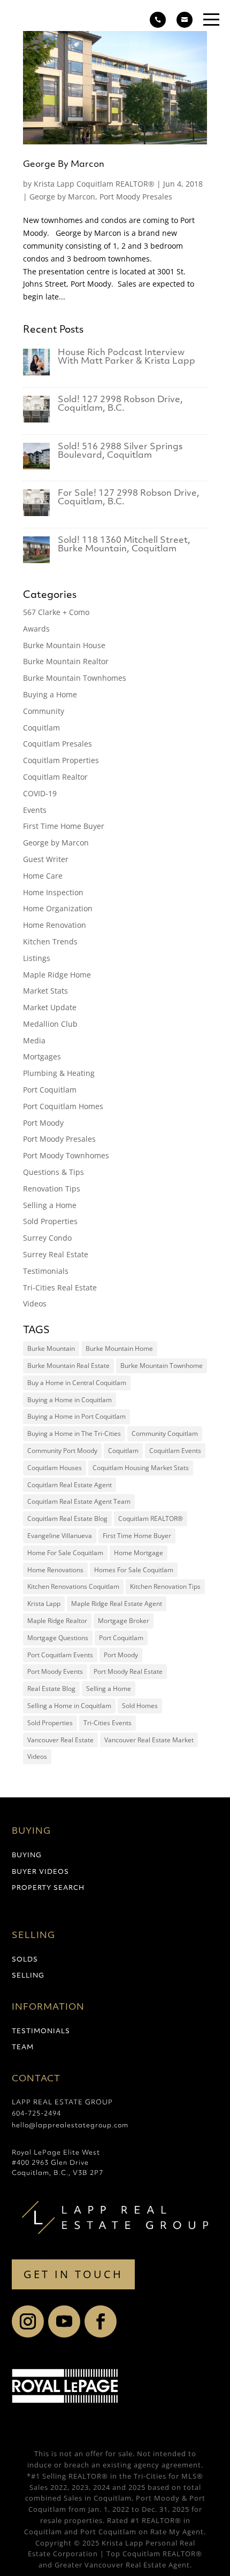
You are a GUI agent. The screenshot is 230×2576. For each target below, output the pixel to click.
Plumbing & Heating (59, 1073)
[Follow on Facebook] (101, 2321)
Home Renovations (55, 1570)
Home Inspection (53, 892)
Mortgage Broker (124, 1621)
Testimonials (46, 1271)
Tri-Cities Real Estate (60, 1287)
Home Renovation (55, 925)
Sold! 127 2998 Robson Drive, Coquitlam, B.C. (120, 404)
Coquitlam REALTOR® (151, 1518)
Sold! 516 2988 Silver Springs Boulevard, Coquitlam (120, 451)
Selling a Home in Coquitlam (69, 1706)
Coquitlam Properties (61, 760)
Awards (36, 629)
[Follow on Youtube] (64, 2321)
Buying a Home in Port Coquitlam (76, 1416)
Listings (37, 958)
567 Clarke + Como (56, 612)
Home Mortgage (139, 1553)
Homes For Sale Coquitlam (134, 1570)
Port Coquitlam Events (60, 1655)
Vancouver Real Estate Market (149, 1740)
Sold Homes (140, 1706)
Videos (35, 1304)
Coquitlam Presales (57, 744)
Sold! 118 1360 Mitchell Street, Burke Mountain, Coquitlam (124, 545)
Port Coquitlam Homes (63, 1106)
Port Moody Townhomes (66, 1155)
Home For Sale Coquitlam (65, 1553)
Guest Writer (46, 859)
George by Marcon (62, 197)
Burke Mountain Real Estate (68, 1366)
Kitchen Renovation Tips (165, 1586)
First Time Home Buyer (64, 826)
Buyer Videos (40, 1872)
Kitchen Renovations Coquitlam (73, 1586)
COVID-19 (40, 793)
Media (34, 1040)
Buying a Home (50, 694)
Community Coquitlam (165, 1433)
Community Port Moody (62, 1451)
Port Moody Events (55, 1671)
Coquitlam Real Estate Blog (67, 1518)
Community (44, 711)
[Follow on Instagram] (28, 2321)
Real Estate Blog (51, 1689)
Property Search (48, 1888)
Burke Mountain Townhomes (75, 678)
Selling (28, 1976)
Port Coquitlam (50, 1090)
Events (35, 810)
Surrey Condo (47, 1238)
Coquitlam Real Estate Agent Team (79, 1501)
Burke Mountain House (64, 645)
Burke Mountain (51, 1348)
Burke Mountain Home (119, 1348)
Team (23, 2048)
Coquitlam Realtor (55, 777)
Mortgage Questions (58, 1638)
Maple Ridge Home (57, 975)
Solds (25, 1960)
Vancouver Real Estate (60, 1740)
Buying (27, 1856)
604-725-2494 (36, 2114)
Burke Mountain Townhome (162, 1366)
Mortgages (42, 1056)
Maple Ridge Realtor (57, 1621)
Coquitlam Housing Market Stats (141, 1468)
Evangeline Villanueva (60, 1536)
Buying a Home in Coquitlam (70, 1400)
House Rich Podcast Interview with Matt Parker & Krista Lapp (126, 357)
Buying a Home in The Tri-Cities (74, 1433)
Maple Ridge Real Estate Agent (117, 1604)
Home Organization (58, 908)
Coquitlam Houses (55, 1468)
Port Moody (43, 1123)
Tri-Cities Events (108, 1723)
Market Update (50, 1007)
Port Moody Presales (136, 197)
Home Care (43, 876)
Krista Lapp (44, 1604)
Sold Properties (50, 1221)
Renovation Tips (52, 1189)
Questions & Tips (53, 1172)
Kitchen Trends (50, 941)
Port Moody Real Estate (128, 1671)
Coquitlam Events (175, 1451)
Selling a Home (50, 1205)
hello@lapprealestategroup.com (70, 2126)
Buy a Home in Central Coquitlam (77, 1383)
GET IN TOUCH (73, 2274)
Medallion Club (50, 1024)
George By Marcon (64, 165)
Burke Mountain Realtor (66, 661)
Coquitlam (41, 728)
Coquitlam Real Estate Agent (70, 1485)
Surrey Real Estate (56, 1254)
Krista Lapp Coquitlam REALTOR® (94, 184)
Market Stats (45, 991)
